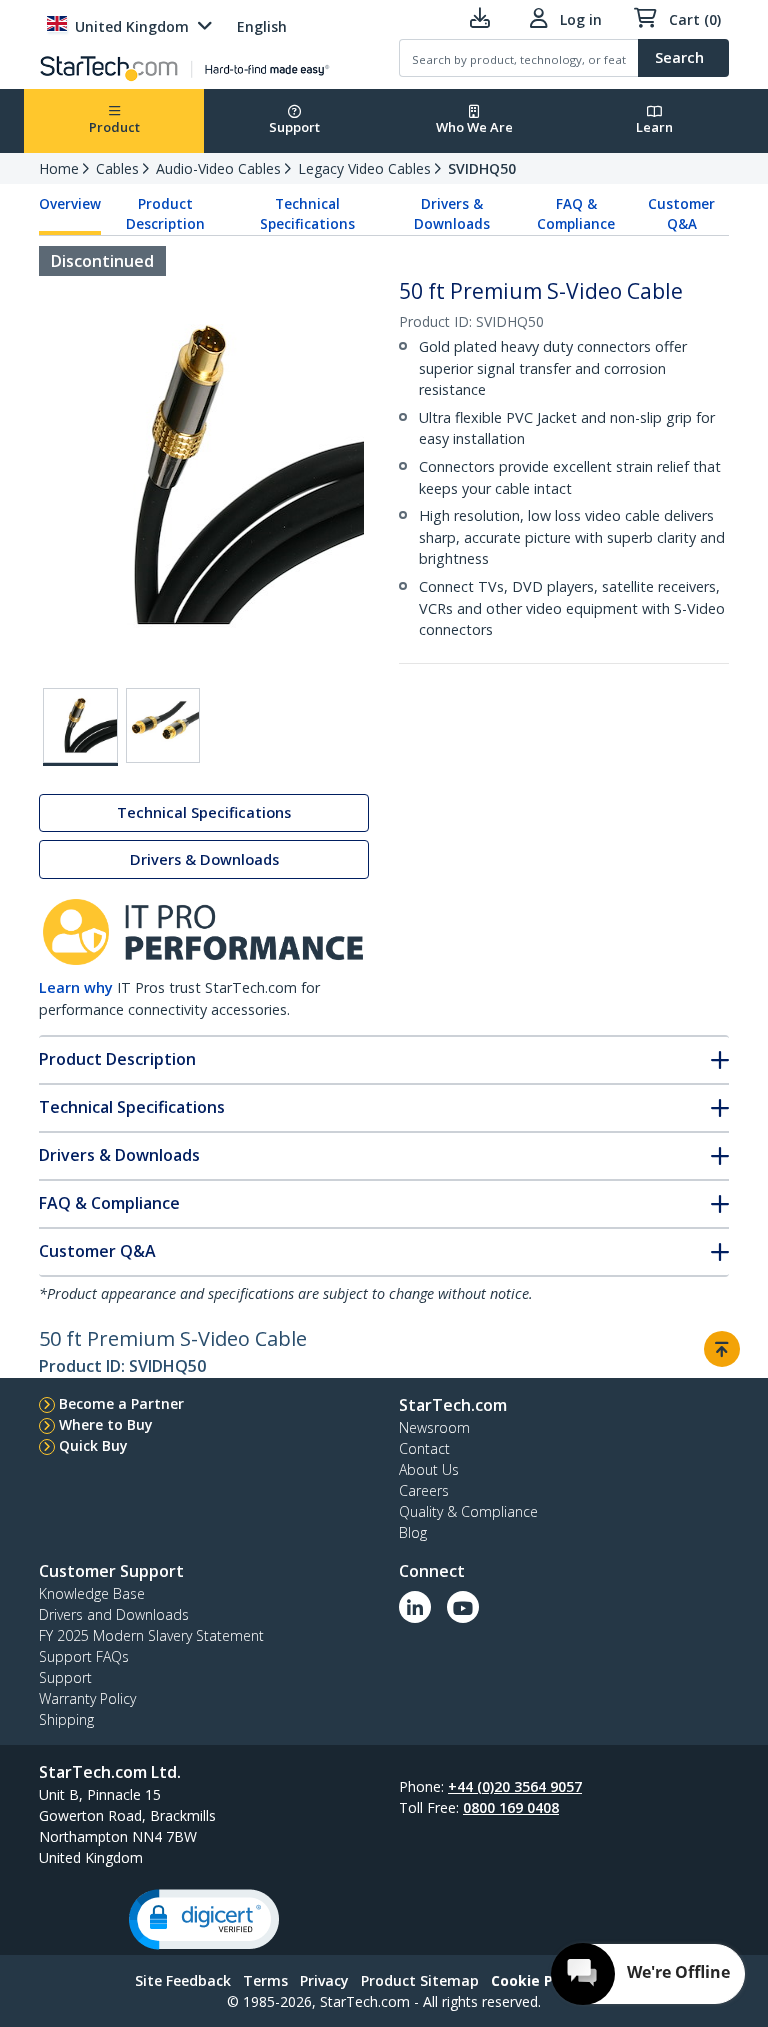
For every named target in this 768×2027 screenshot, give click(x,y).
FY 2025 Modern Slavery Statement (151, 1635)
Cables (117, 168)
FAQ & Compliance (576, 214)
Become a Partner (121, 1403)
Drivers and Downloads (114, 1614)
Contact (424, 1448)
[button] (204, 1919)
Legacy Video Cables (364, 168)
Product (114, 127)
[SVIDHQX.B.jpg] (163, 725)
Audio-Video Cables (218, 168)
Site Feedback (183, 1980)
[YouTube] (463, 1607)
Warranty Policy (87, 1698)
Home (59, 168)
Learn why (76, 987)
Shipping (66, 1719)
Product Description (165, 214)
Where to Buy (106, 1424)
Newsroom (434, 1427)
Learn (654, 127)
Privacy (324, 1980)
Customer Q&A (681, 214)
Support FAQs (84, 1656)
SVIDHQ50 (482, 168)
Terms (265, 1980)
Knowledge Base (92, 1593)
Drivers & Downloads (452, 214)
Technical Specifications (307, 214)
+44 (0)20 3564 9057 (515, 1786)
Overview (70, 204)
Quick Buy (93, 1445)
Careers (424, 1490)
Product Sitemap (420, 1980)
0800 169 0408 (511, 1807)
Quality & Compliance (468, 1511)
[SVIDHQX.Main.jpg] (80, 727)
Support (294, 127)
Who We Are (474, 127)
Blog (413, 1532)
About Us (429, 1469)
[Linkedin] (415, 1607)
